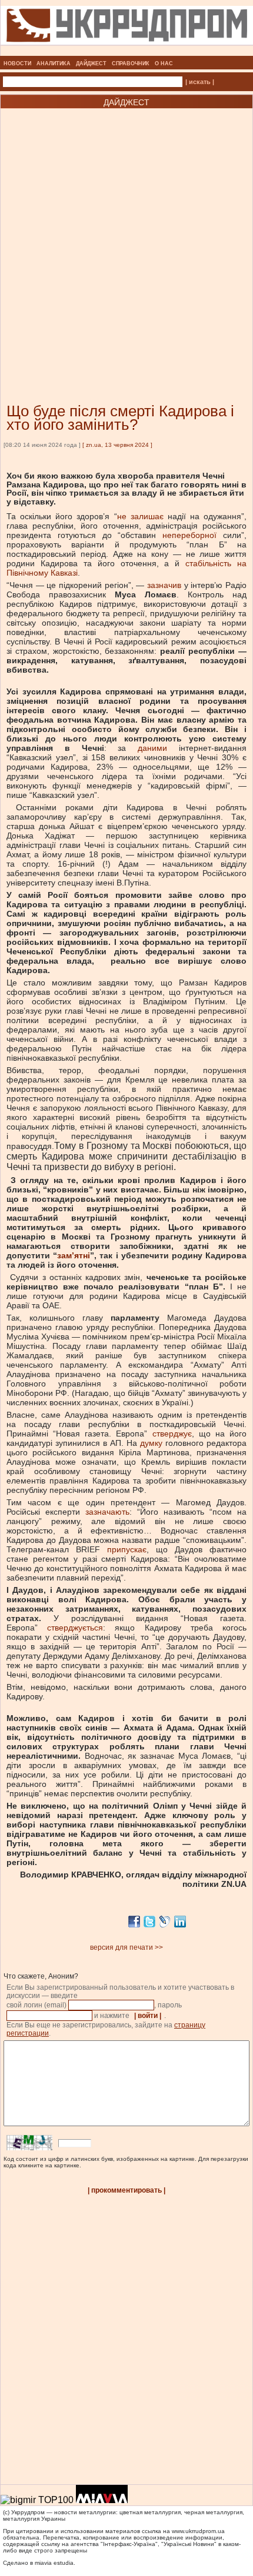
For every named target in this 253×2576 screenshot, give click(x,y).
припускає (127, 1549)
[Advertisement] (126, 238)
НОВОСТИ (17, 64)
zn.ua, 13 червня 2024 (117, 445)
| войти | (148, 2016)
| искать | (200, 82)
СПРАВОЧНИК (131, 64)
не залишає (140, 516)
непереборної (189, 535)
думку (151, 1443)
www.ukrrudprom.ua (198, 2531)
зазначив (164, 585)
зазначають (107, 1512)
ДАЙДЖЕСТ (91, 64)
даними (152, 748)
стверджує (172, 1434)
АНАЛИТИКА (54, 64)
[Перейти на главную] (127, 52)
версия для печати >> (126, 1947)
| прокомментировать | (126, 2190)
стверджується (75, 1628)
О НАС (164, 64)
